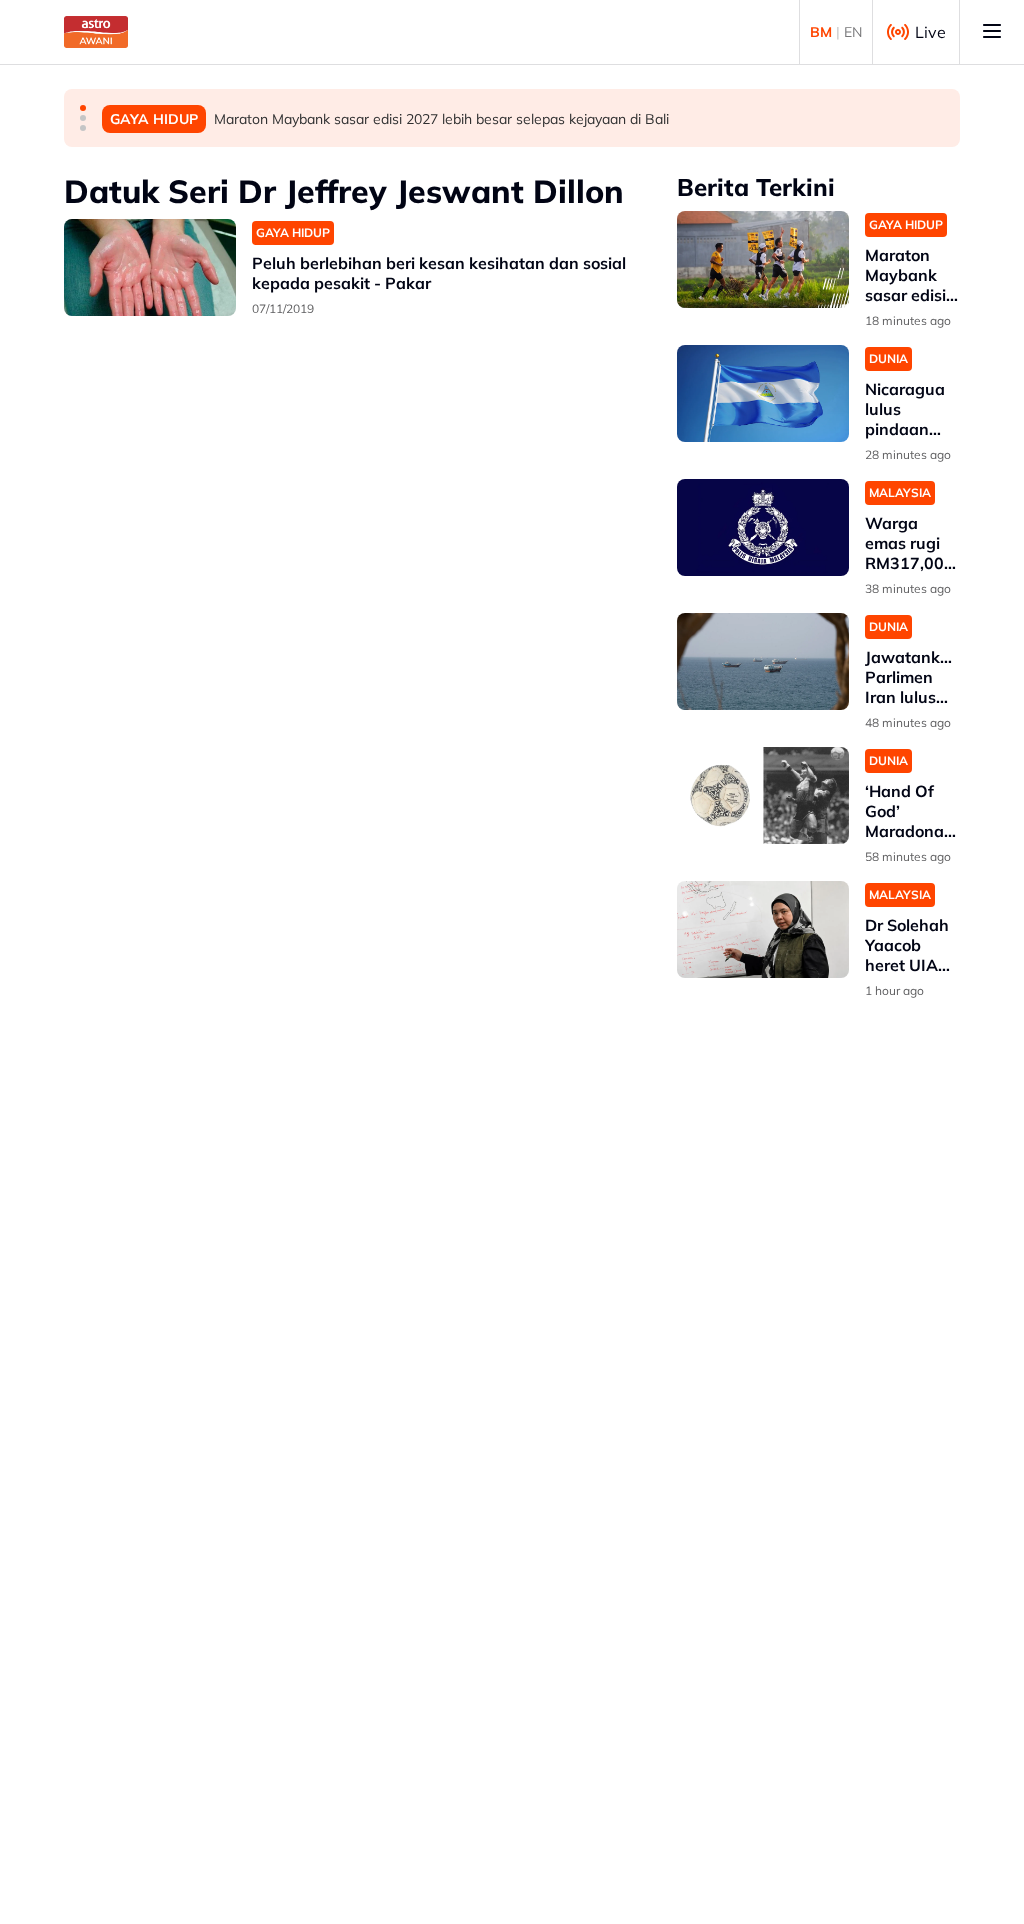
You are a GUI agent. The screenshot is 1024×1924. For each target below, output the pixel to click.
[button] (83, 108)
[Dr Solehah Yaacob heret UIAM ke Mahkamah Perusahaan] (763, 929)
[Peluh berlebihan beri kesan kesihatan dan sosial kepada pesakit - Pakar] (150, 267)
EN (853, 32)
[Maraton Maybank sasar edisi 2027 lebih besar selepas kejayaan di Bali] (763, 259)
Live (930, 32)
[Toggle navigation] (992, 32)
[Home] (96, 32)
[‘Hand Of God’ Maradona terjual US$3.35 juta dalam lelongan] (763, 795)
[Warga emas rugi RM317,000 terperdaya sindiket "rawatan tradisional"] (763, 527)
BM (821, 32)
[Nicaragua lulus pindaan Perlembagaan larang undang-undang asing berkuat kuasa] (763, 393)
